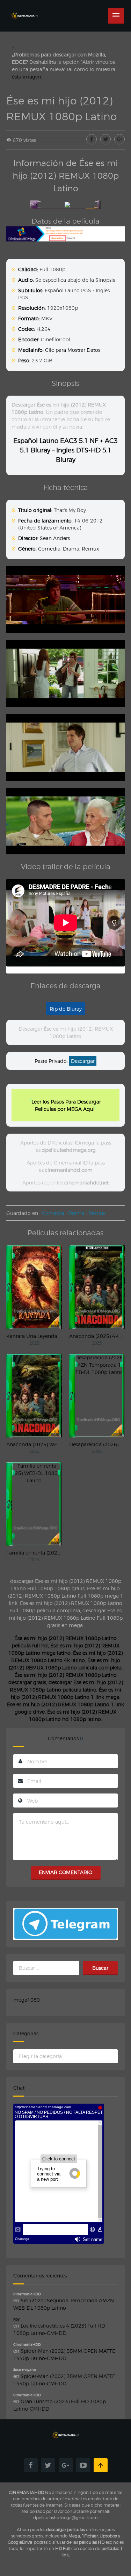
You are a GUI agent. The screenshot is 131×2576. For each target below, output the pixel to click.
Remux (90, 549)
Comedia (49, 549)
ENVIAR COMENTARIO (65, 1872)
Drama (71, 549)
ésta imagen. (27, 77)
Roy (16, 2319)
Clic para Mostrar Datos (73, 350)
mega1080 (27, 2000)
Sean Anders (55, 538)
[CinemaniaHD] (24, 9)
